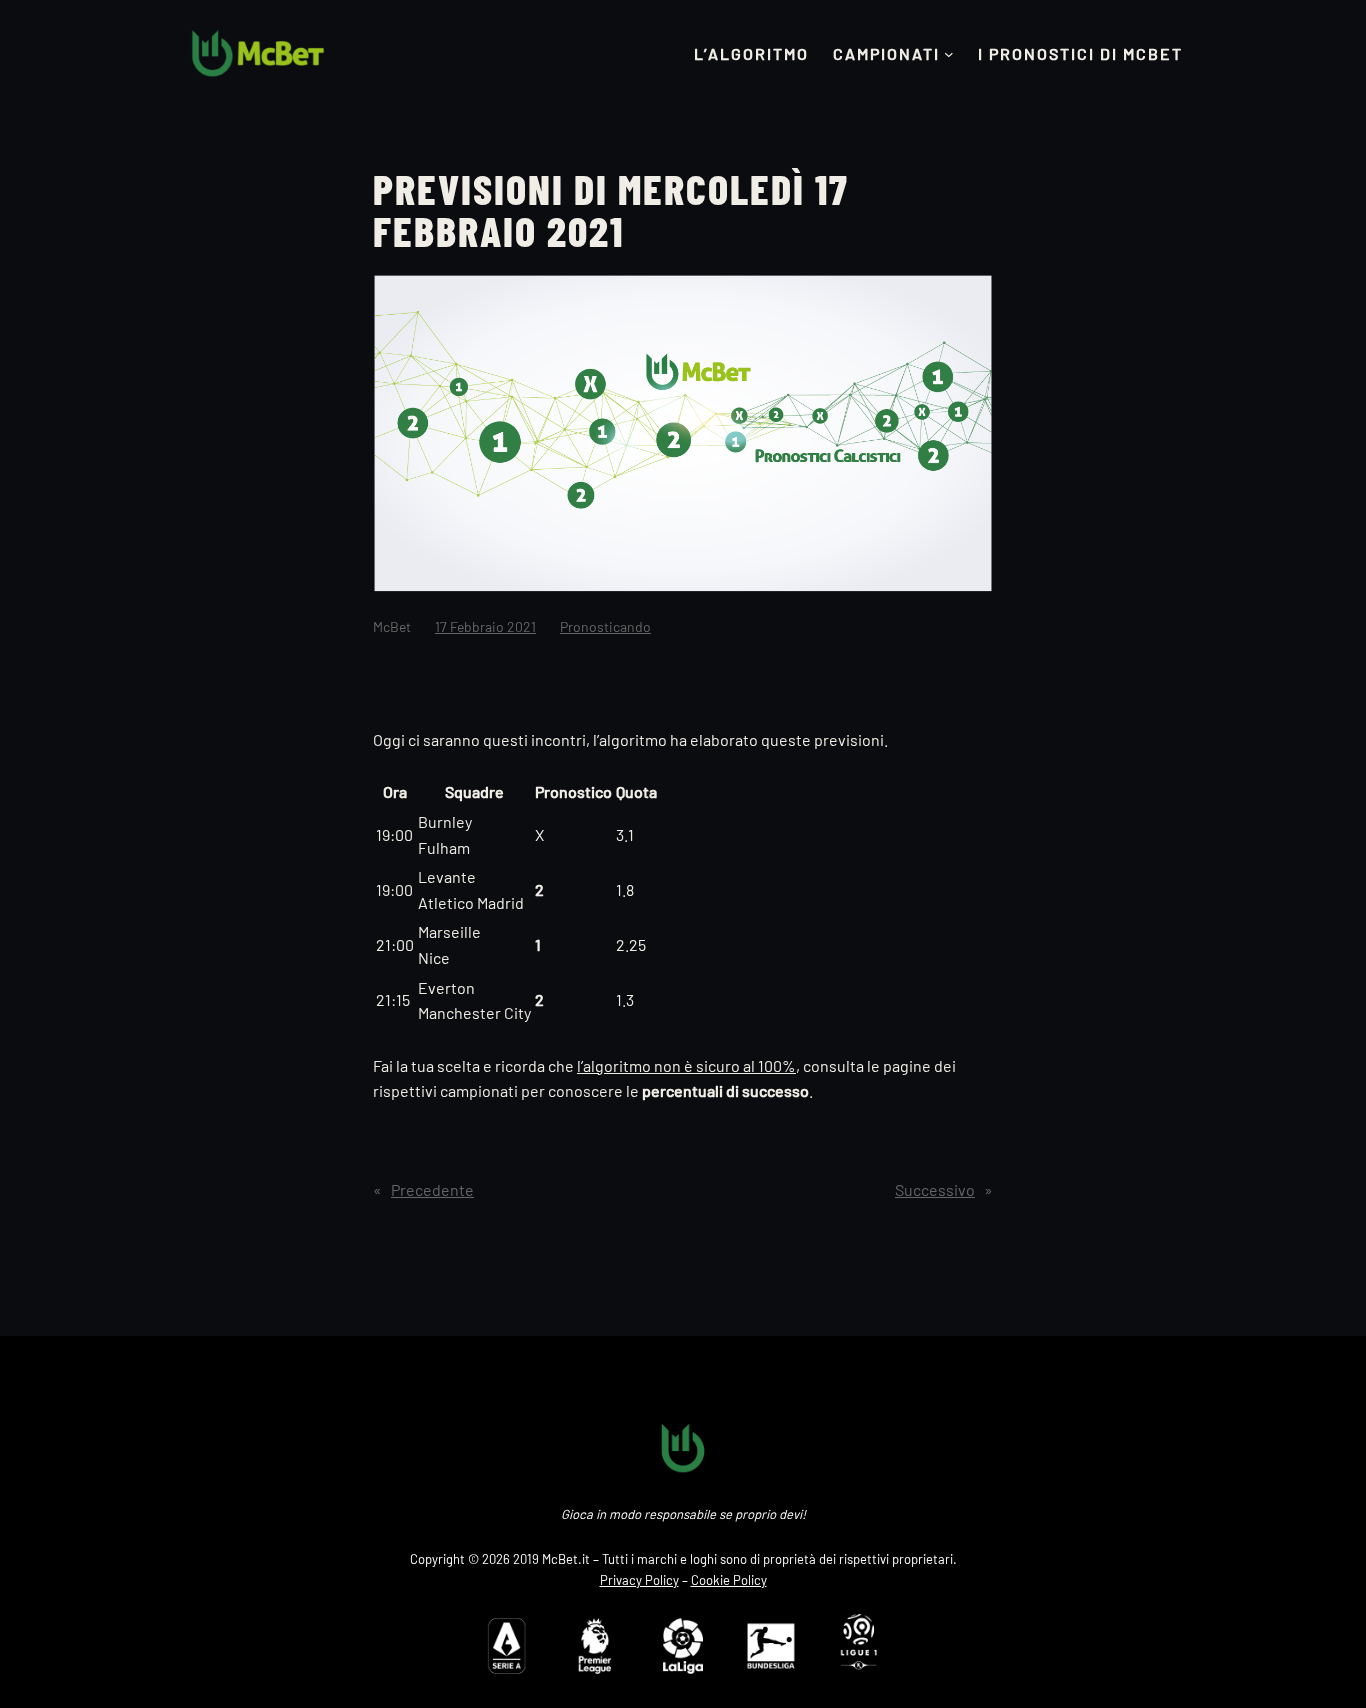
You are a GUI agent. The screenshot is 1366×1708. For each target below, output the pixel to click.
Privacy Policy (639, 1580)
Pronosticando (605, 626)
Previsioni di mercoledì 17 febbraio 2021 (611, 209)
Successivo (935, 1189)
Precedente (432, 1189)
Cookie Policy (729, 1580)
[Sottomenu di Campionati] (949, 54)
